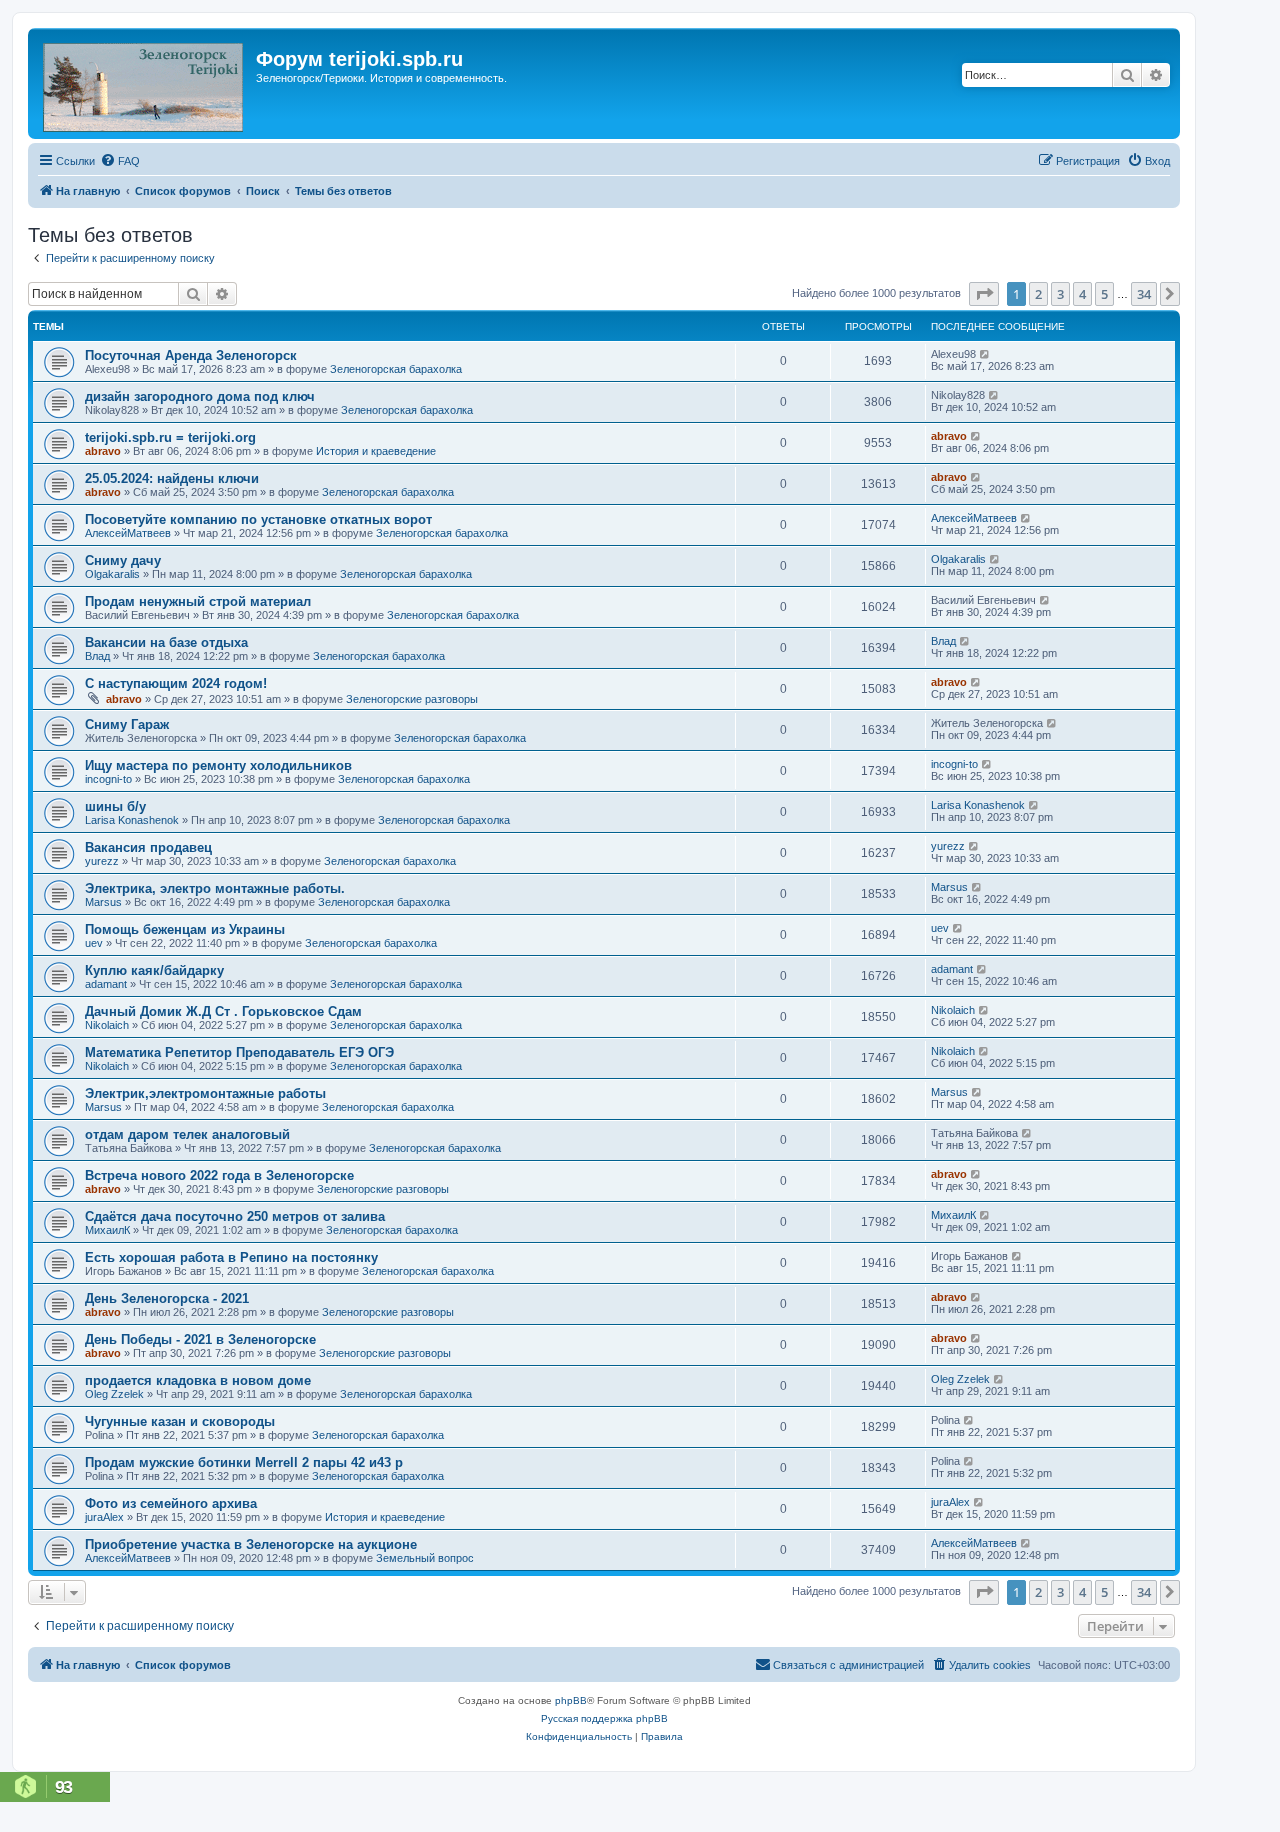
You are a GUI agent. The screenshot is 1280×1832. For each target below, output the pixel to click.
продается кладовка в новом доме (198, 1380)
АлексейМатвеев (128, 533)
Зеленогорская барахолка (396, 369)
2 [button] (1038, 294)
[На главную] (144, 83)
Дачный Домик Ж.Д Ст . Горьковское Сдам (223, 1011)
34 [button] (1144, 294)
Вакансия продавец (148, 847)
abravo (103, 451)
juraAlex (104, 1517)
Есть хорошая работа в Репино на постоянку (231, 1257)
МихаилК (107, 1230)
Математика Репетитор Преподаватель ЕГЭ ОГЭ (239, 1052)
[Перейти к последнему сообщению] (985, 354)
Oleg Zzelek (114, 1394)
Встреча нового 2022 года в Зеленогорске (219, 1175)
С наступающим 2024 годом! (176, 683)
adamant (106, 984)
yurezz (102, 861)
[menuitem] (120, 161)
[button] (984, 294)
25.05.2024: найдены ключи (172, 478)
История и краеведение (376, 451)
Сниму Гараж (127, 724)
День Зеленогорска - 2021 (167, 1298)
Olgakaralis (112, 574)
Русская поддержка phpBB (604, 1718)
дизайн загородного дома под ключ (200, 396)
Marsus (103, 902)
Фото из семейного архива (171, 1503)
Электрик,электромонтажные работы (205, 1093)
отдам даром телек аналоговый (187, 1134)
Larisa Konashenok (132, 820)
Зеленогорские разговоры (412, 699)
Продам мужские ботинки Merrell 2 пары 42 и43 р (244, 1462)
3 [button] (1060, 294)
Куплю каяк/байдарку (154, 970)
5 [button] (1104, 294)
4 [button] (1082, 294)
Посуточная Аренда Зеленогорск (191, 355)
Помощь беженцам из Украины (185, 929)
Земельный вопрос (425, 1558)
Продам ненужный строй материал (198, 601)
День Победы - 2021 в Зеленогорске (200, 1339)
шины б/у (115, 806)
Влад (97, 656)
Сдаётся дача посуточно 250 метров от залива (235, 1216)
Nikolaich (107, 1025)
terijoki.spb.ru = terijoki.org (170, 437)
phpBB (571, 1700)
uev (94, 943)
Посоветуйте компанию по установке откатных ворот (258, 519)
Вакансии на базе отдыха (166, 642)
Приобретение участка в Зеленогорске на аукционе (251, 1544)
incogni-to (108, 779)
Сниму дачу (123, 560)
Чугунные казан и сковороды (180, 1421)
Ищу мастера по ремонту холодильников (218, 765)
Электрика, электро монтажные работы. (215, 888)
